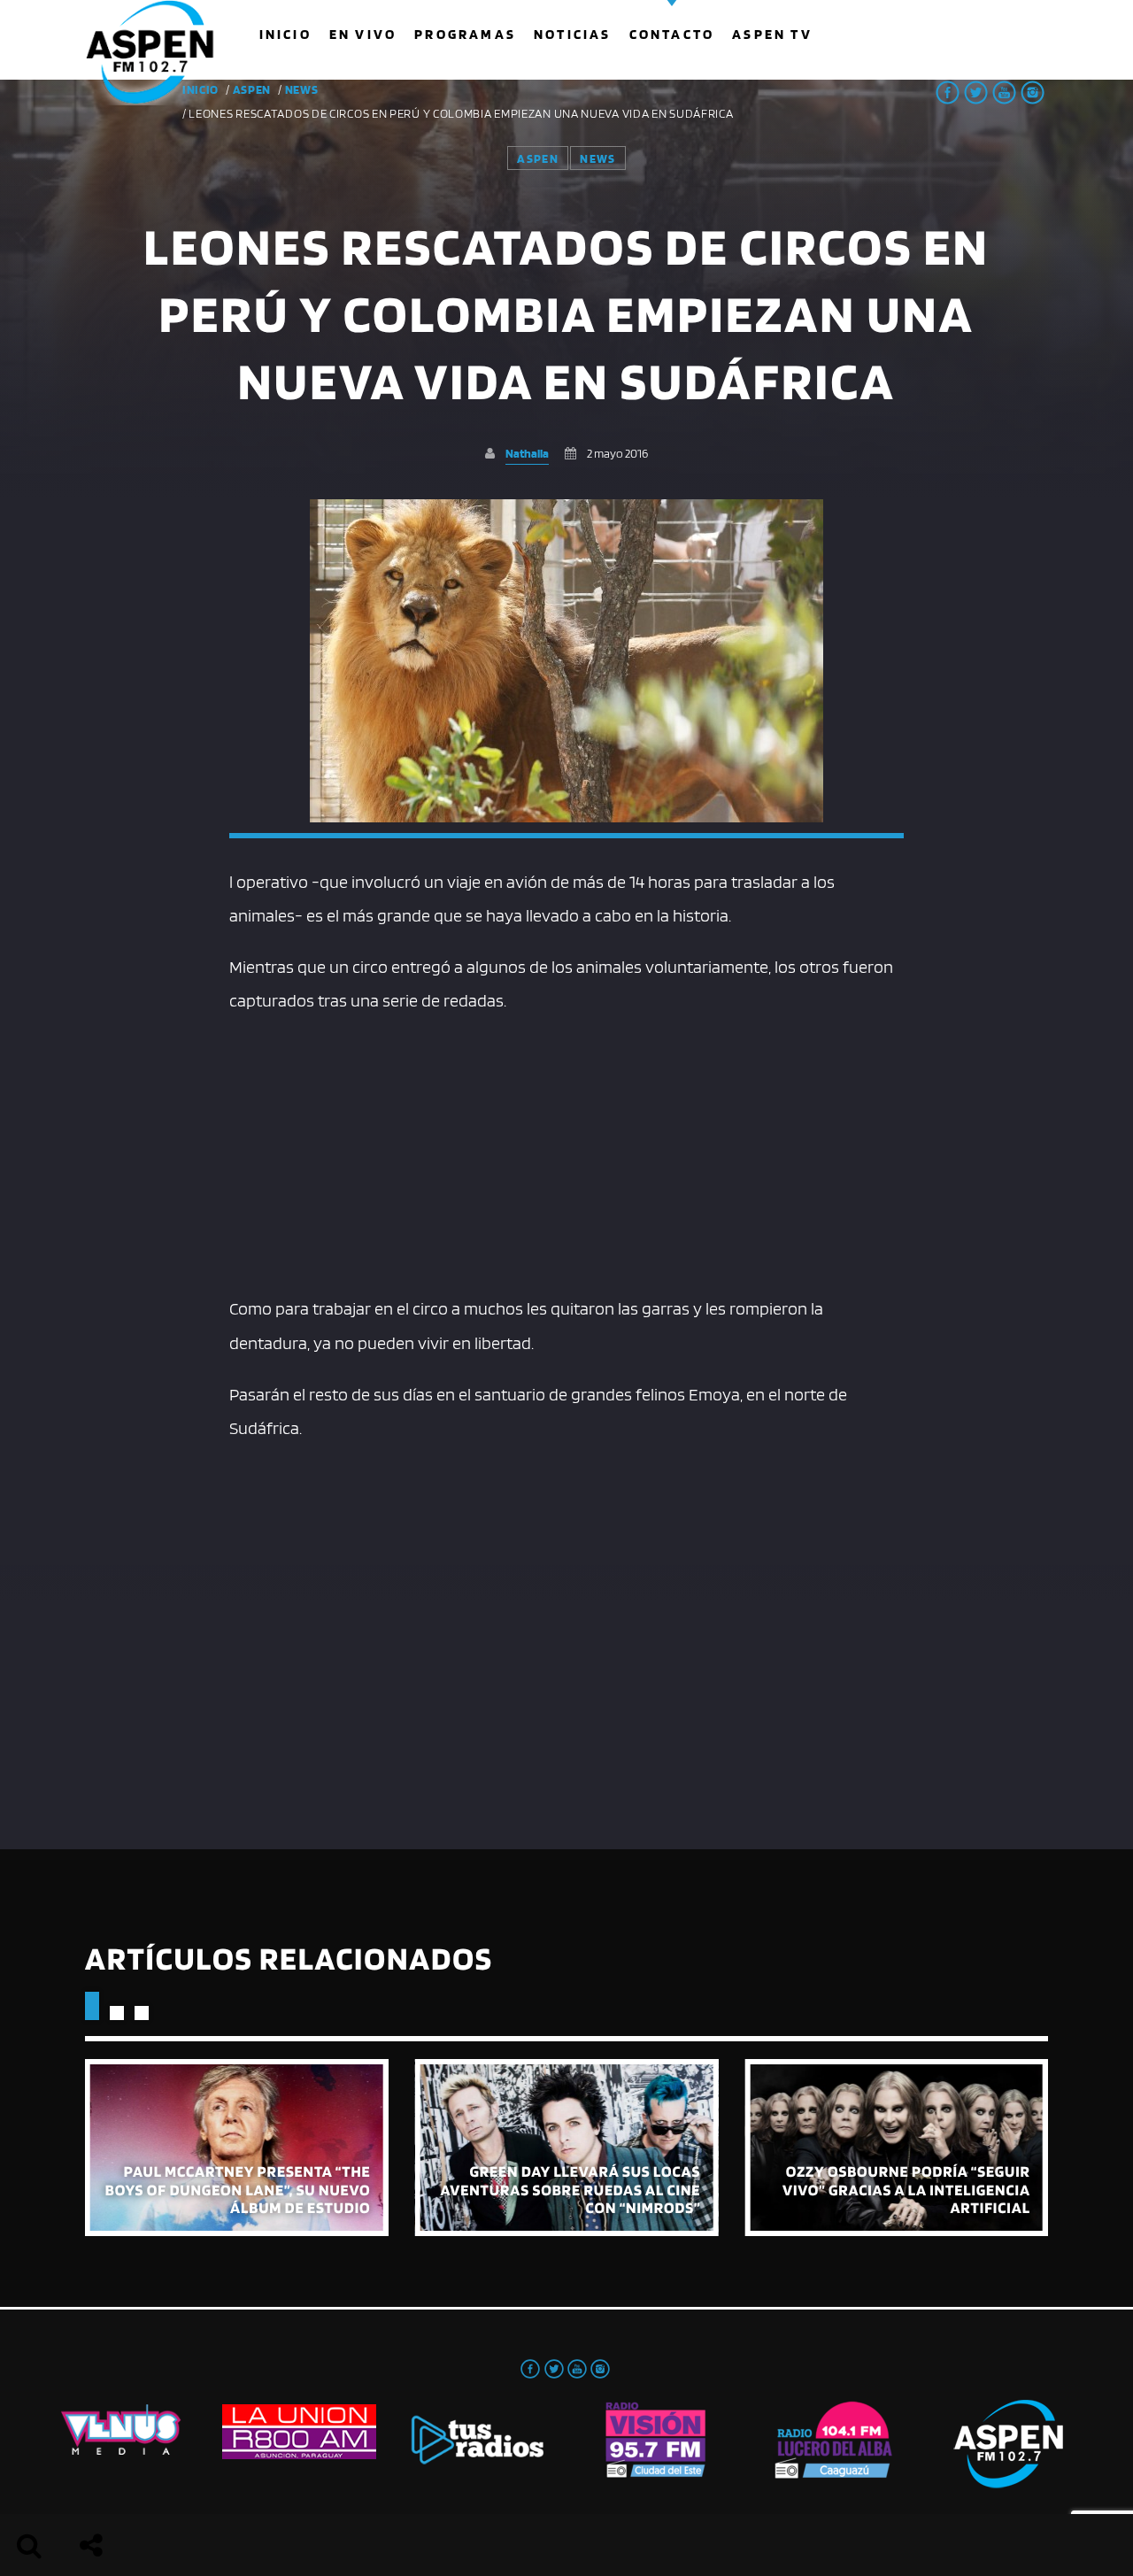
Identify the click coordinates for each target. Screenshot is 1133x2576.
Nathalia (527, 453)
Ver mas (237, 2148)
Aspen (252, 89)
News (302, 89)
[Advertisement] (566, 1150)
